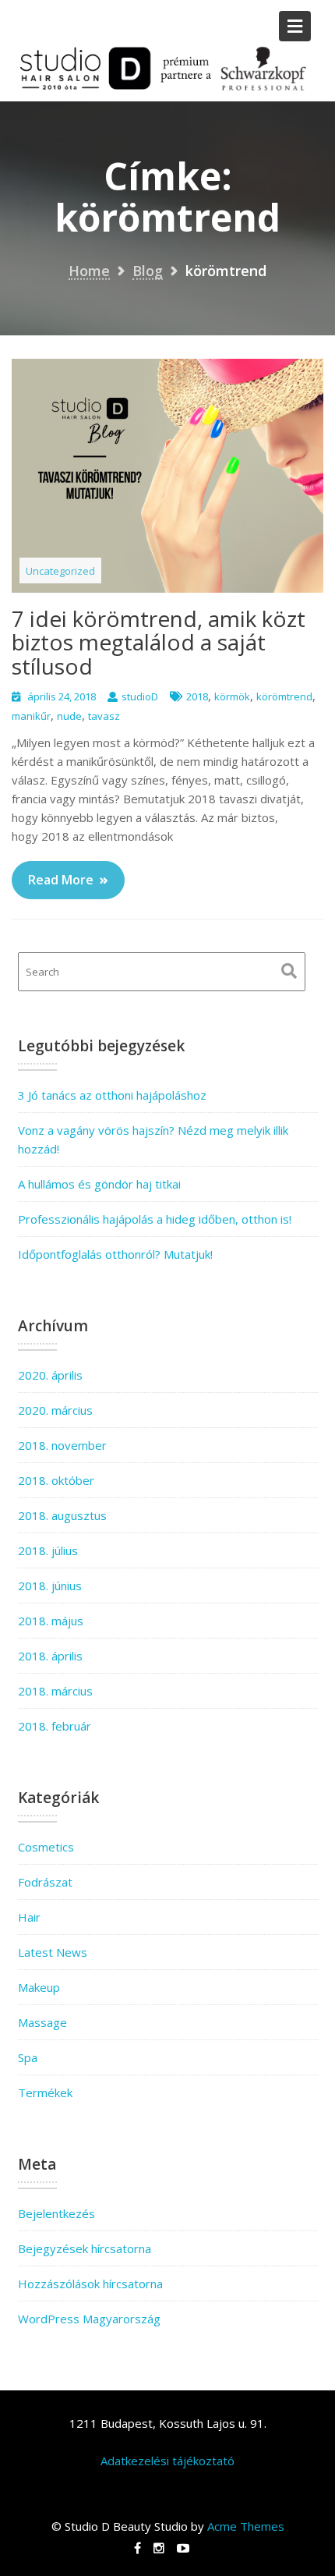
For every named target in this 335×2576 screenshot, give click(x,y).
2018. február (55, 1726)
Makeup (39, 1987)
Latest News (53, 1952)
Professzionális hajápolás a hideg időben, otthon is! (155, 1219)
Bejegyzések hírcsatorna (85, 2248)
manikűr (31, 716)
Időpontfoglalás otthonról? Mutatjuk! (115, 1254)
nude (69, 716)
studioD (140, 696)
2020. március (55, 1410)
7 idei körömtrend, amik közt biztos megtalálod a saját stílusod (159, 643)
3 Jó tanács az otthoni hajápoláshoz (112, 1095)
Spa (28, 2057)
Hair (29, 1917)
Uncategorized (60, 571)
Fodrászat (45, 1882)
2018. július (48, 1550)
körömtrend (284, 696)
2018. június (50, 1586)
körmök (232, 696)
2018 (197, 696)
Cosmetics (46, 1847)
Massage (42, 2022)
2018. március (55, 1691)
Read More (61, 880)
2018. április (50, 1656)
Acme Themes (246, 2526)
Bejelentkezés (56, 2213)
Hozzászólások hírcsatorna (90, 2284)
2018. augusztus (62, 1515)
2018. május (51, 1621)
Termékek (45, 2092)
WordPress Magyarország (89, 2319)
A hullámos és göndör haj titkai (99, 1184)
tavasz (104, 716)
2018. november (62, 1445)
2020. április (50, 1375)
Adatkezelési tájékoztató (167, 2461)
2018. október (56, 1480)
